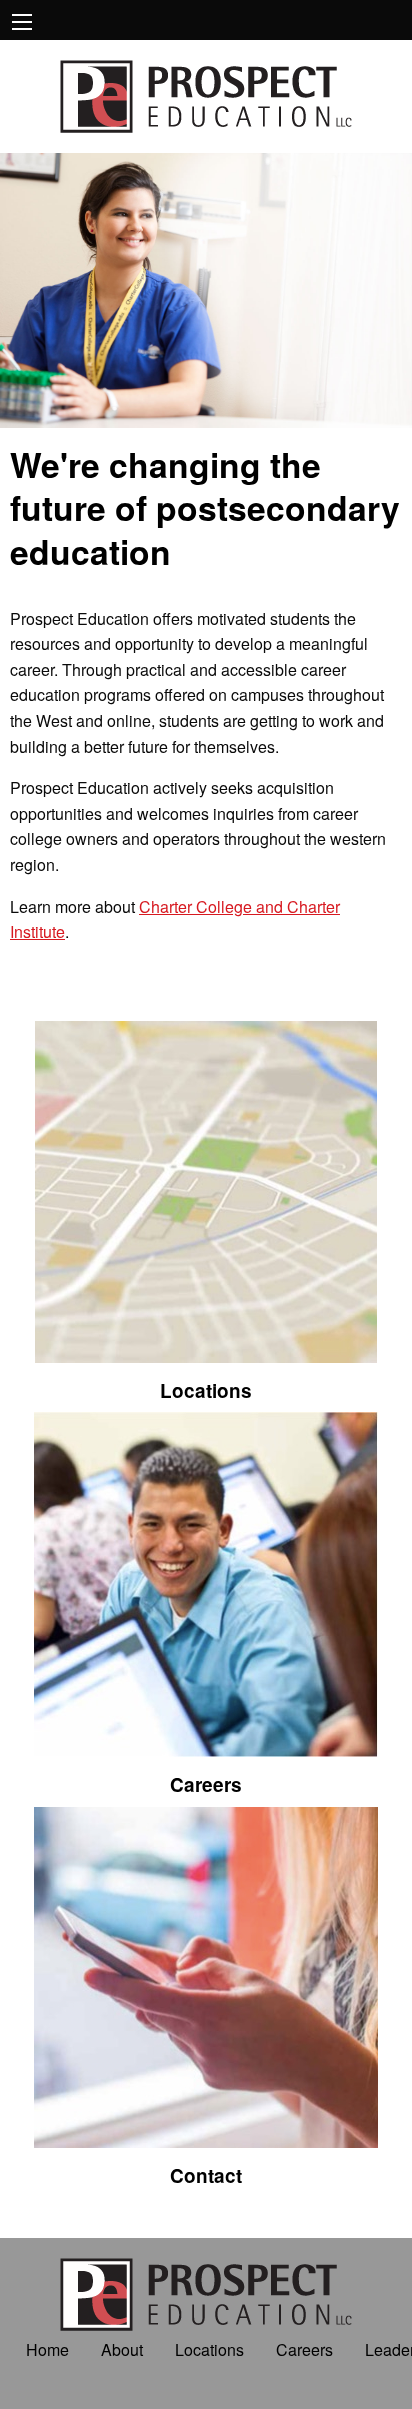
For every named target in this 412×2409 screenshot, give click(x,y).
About (122, 2349)
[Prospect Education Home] (206, 94)
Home (47, 2349)
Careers (304, 2349)
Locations (209, 2349)
